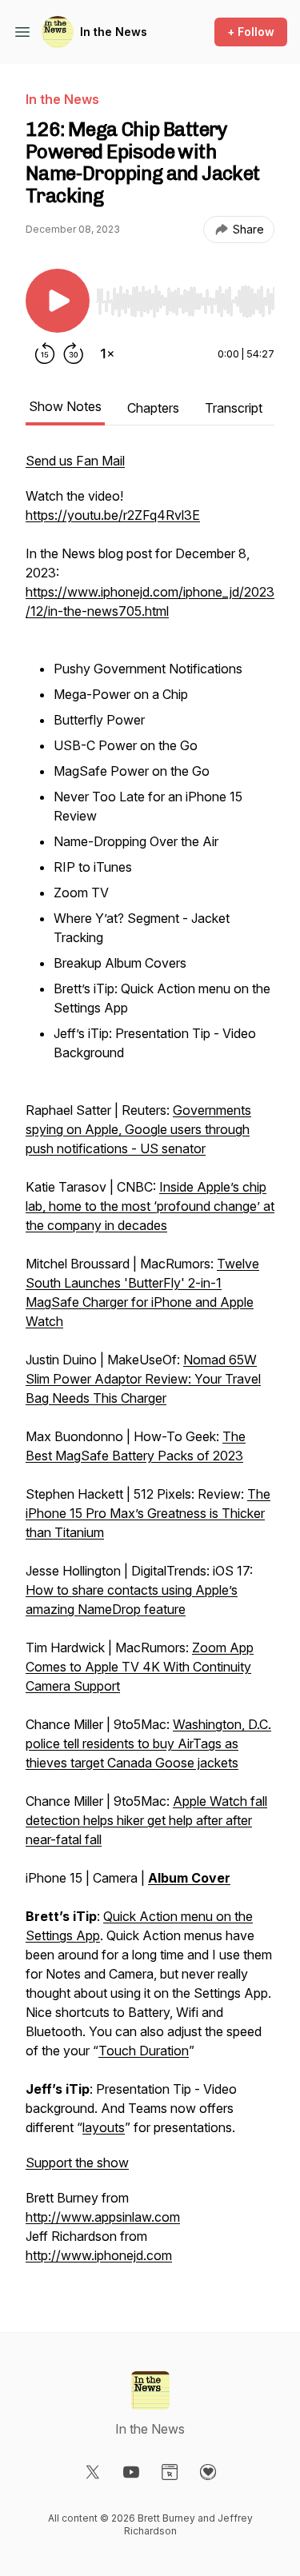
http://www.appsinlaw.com (103, 2217)
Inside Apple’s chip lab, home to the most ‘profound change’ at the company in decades (150, 1206)
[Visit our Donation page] (208, 2472)
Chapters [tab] (153, 408)
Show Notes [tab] (65, 406)
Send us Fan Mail (75, 461)
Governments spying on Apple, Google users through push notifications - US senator (138, 1129)
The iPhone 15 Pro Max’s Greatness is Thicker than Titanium (148, 1513)
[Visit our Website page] (170, 2472)
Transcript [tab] (234, 408)
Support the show (77, 2163)
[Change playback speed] (107, 353)
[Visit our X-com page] (93, 2472)
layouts (104, 2127)
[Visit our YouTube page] (131, 2472)
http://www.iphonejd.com (99, 2255)
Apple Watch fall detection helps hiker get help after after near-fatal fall (146, 1820)
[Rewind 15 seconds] (45, 353)
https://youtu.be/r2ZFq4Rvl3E (113, 515)
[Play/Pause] (58, 301)
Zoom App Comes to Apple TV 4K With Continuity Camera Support (140, 1667)
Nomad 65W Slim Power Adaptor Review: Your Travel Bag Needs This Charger (143, 1379)
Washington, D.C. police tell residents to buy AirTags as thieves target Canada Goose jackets (148, 1743)
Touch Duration (144, 2051)
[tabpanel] (150, 1366)
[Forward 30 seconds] (74, 353)
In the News (114, 32)
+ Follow (251, 32)
